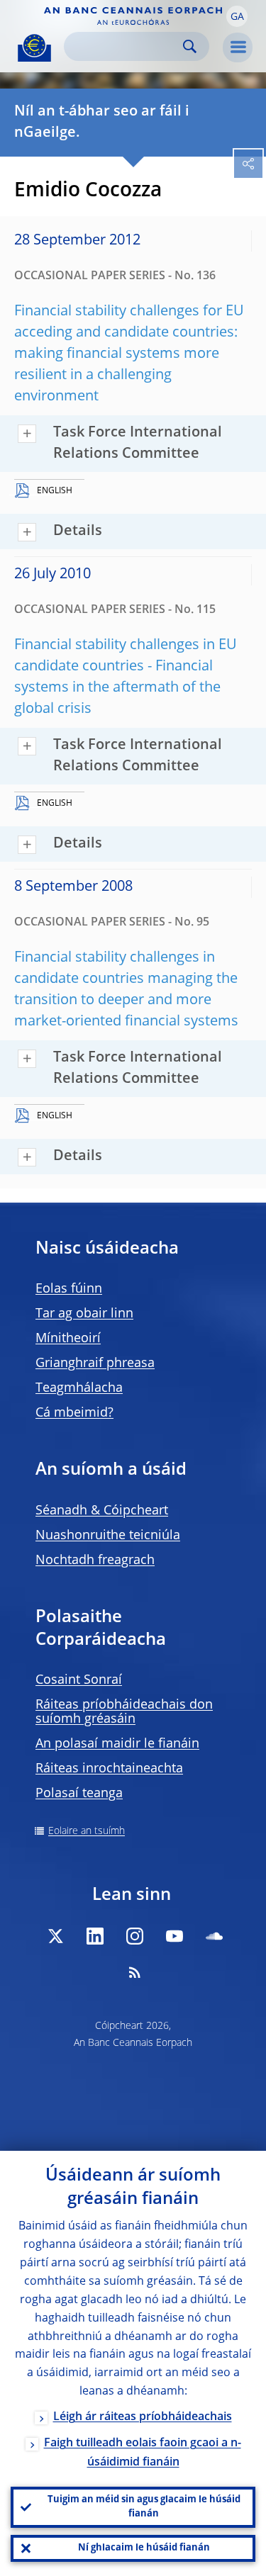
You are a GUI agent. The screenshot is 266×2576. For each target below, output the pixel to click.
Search (190, 46)
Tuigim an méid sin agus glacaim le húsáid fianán (144, 2507)
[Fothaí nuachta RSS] (135, 1972)
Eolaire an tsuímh (87, 1831)
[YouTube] (174, 1936)
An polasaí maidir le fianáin (117, 1744)
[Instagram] (135, 1936)
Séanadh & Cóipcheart (102, 1511)
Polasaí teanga (79, 1794)
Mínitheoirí (68, 1339)
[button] (237, 16)
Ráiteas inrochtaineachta (109, 1769)
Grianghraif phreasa (95, 1363)
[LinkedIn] (95, 1936)
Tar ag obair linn (84, 1314)
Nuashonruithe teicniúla (108, 1536)
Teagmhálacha (79, 1388)
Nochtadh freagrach (95, 1560)
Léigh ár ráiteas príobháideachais (143, 2417)
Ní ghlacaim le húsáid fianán (144, 2548)
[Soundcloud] (214, 1936)
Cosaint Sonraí (79, 1680)
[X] (55, 1936)
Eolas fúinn (69, 1289)
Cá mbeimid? (74, 1413)
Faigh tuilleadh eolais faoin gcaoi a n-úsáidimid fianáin (143, 2453)
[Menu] (238, 47)
